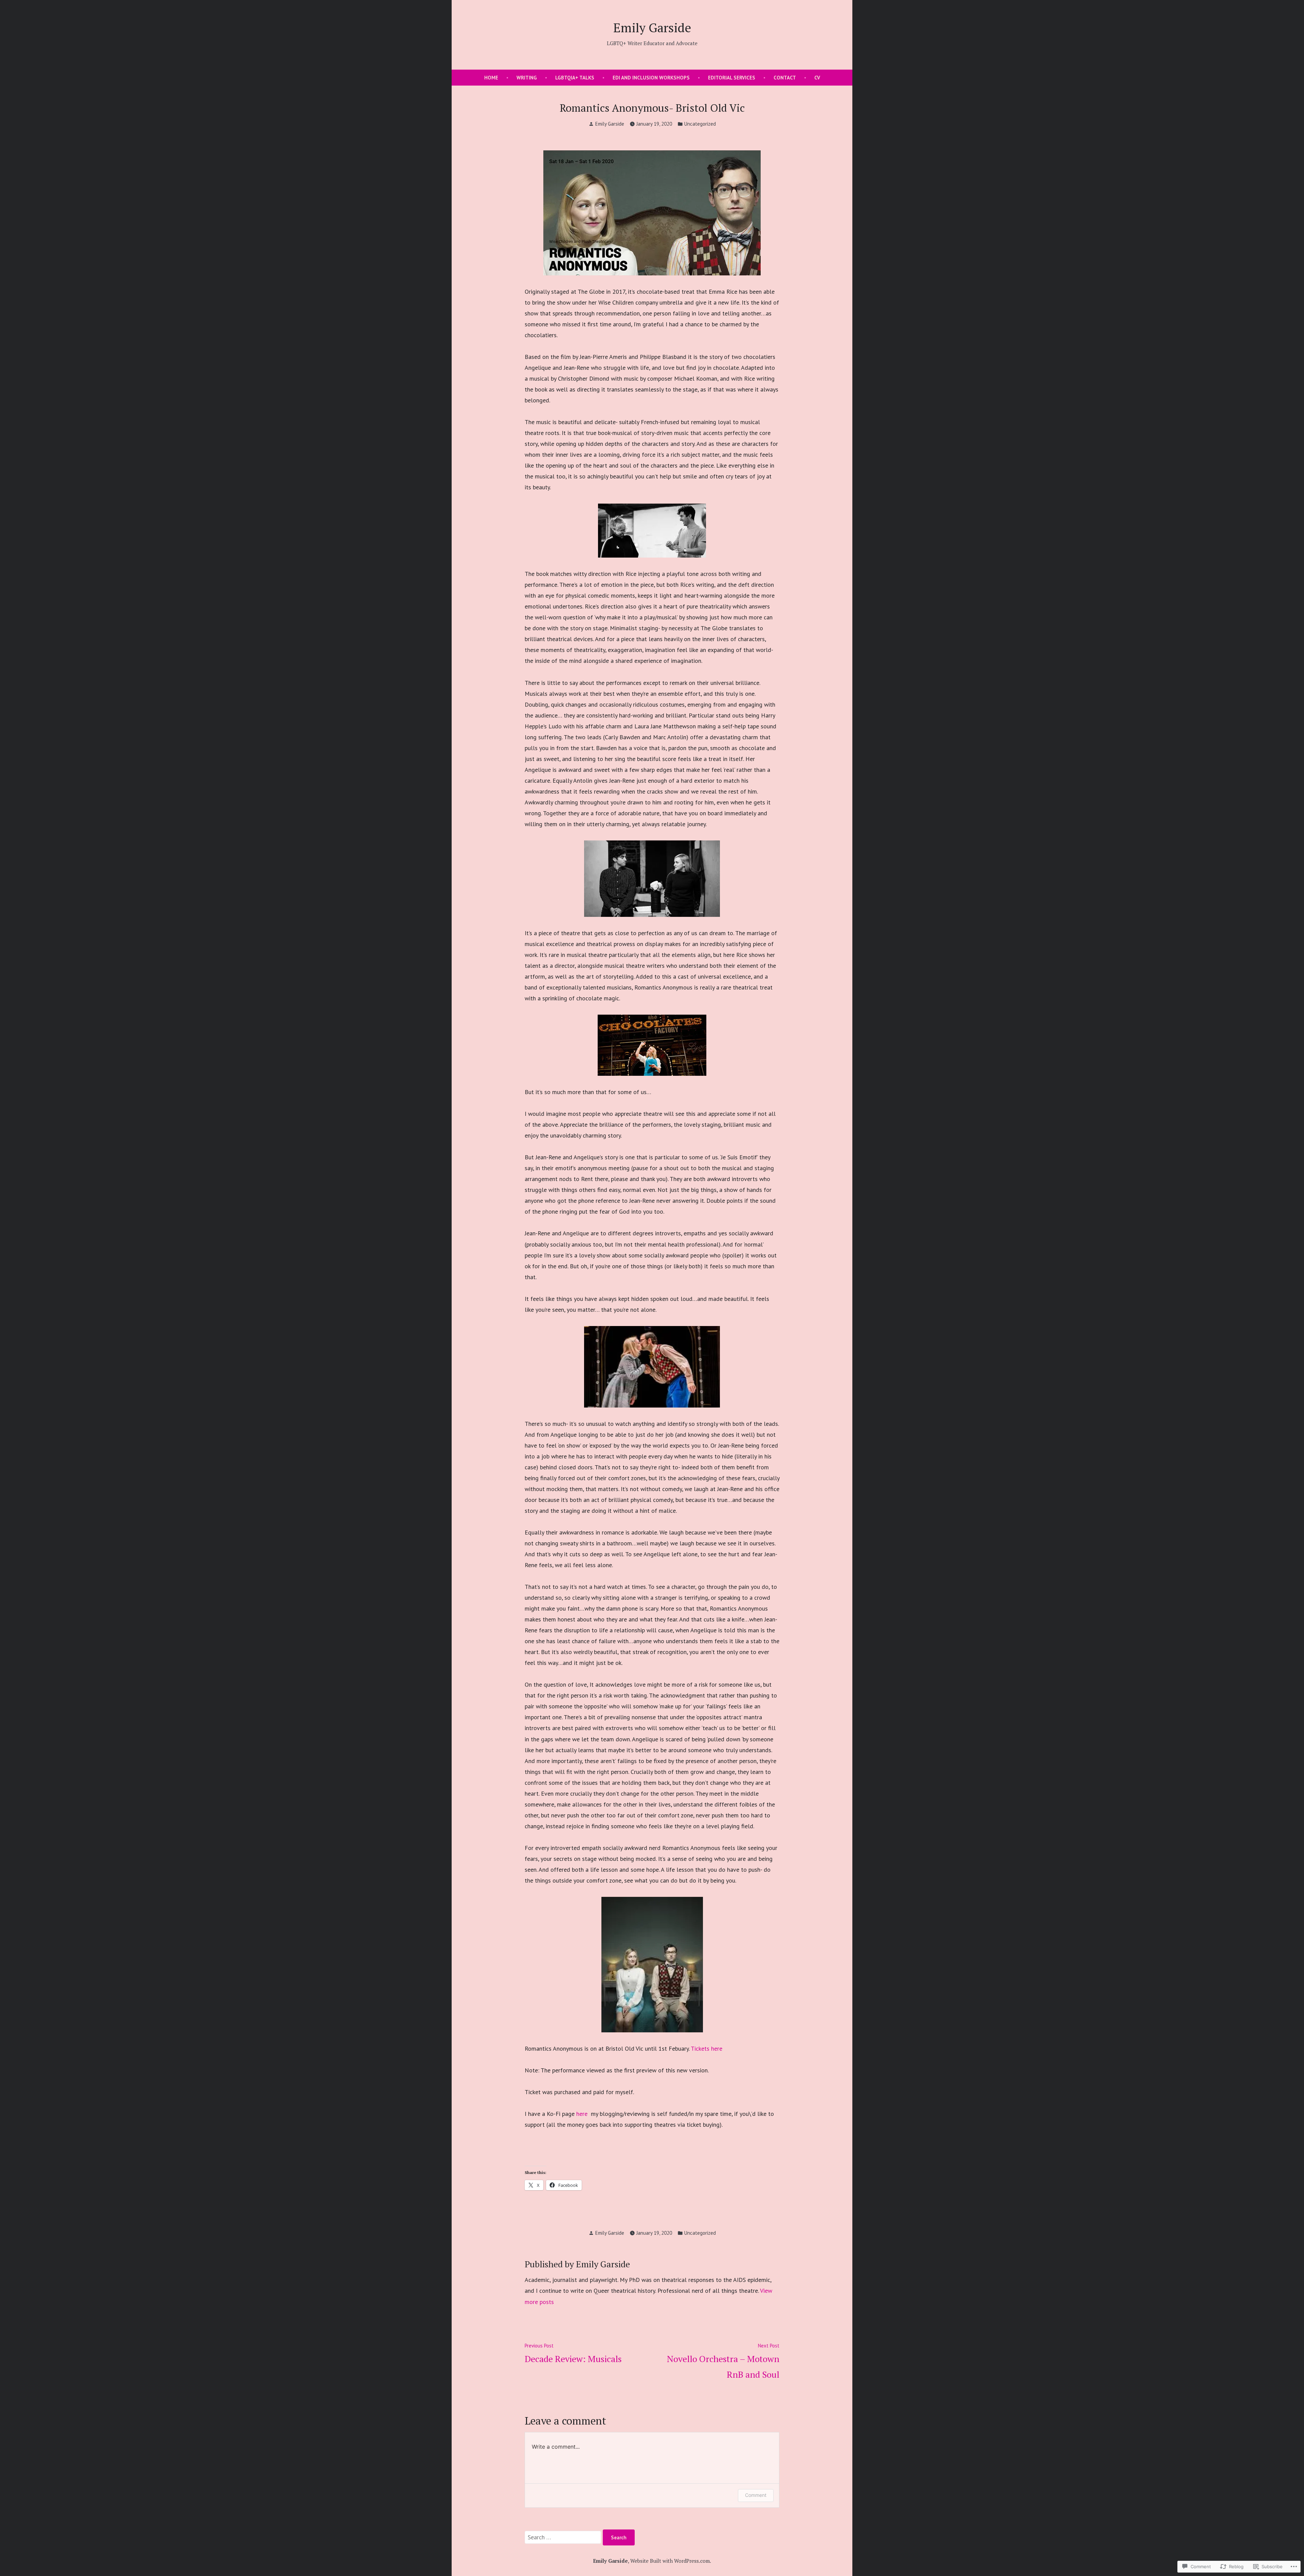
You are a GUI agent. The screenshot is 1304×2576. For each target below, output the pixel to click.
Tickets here (707, 2048)
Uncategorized (700, 124)
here (583, 2114)
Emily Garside (652, 28)
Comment (756, 2495)
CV (817, 78)
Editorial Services (732, 78)
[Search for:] (564, 2537)
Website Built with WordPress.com (670, 2561)
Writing (527, 78)
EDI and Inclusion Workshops (651, 78)
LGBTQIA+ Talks (575, 78)
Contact (785, 78)
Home (491, 78)
